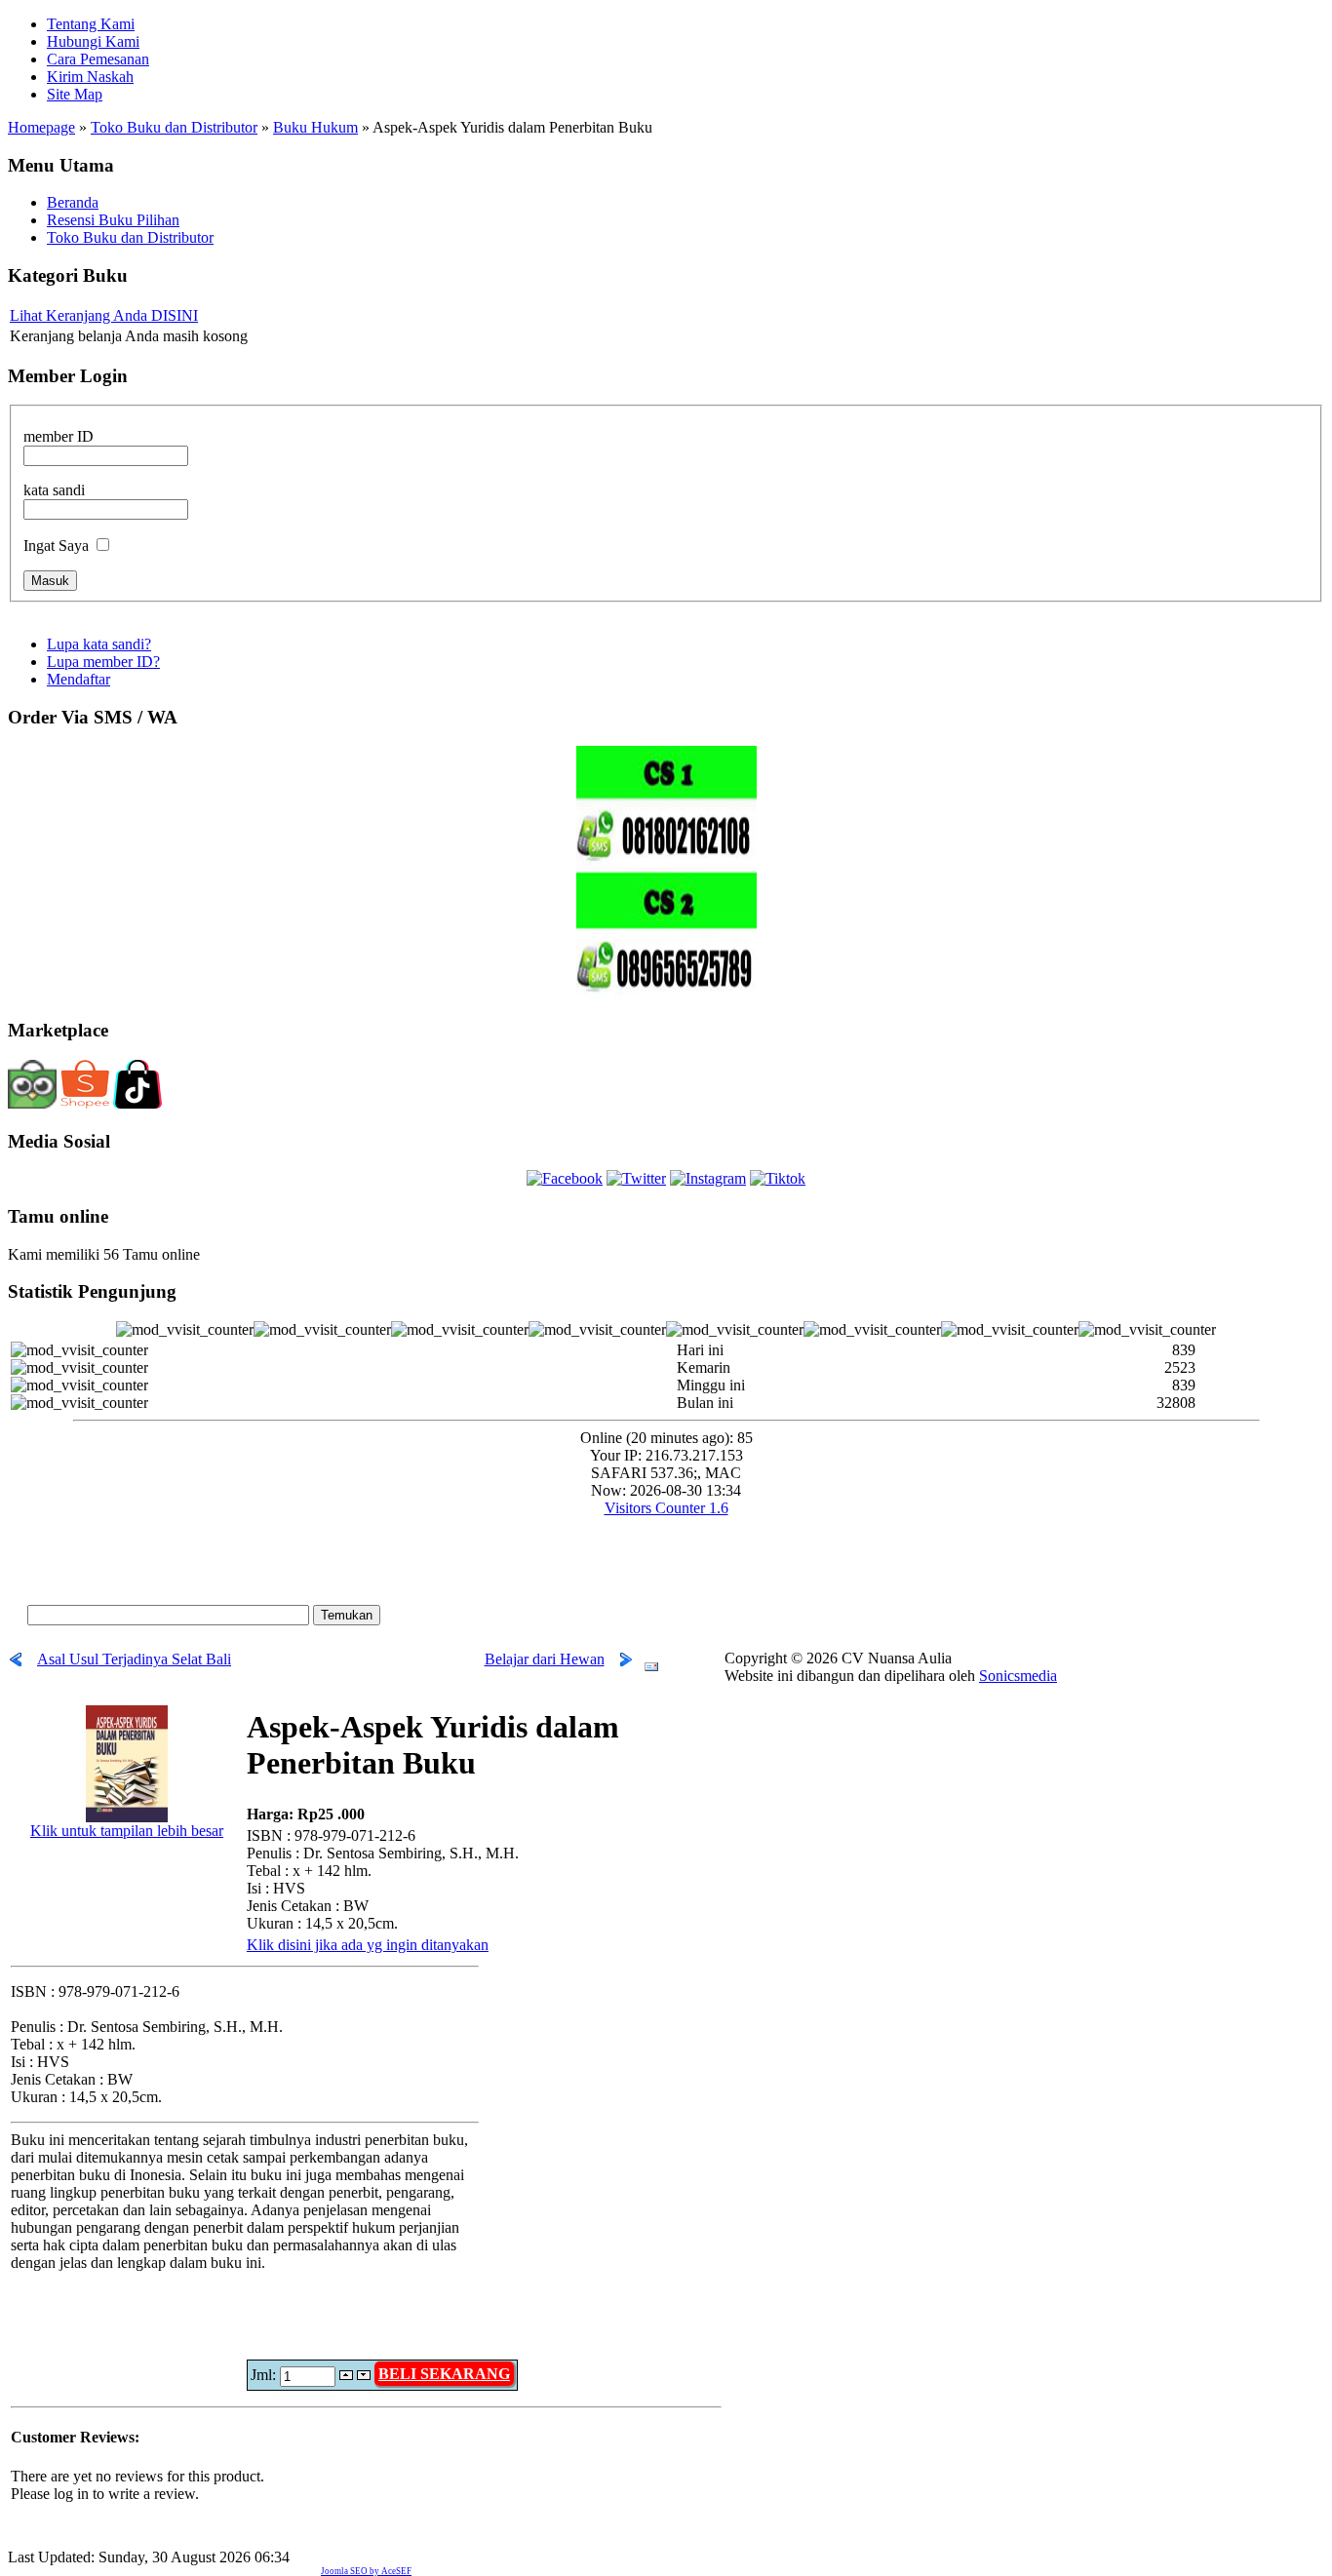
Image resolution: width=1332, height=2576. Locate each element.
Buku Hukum (315, 127)
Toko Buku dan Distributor (174, 127)
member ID (59, 436)
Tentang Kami (91, 24)
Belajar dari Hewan (545, 1659)
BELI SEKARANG (444, 2374)
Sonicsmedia (1018, 1676)
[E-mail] (651, 1662)
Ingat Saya (56, 546)
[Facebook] (565, 1178)
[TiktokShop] (137, 1105)
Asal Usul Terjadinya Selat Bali (134, 1659)
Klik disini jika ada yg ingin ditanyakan (368, 1945)
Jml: (265, 2375)
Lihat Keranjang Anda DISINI (104, 315)
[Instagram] (708, 1178)
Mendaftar (78, 679)
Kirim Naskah (90, 77)
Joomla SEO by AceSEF (366, 2571)
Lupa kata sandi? (99, 644)
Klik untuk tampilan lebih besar (127, 1831)
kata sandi (54, 490)
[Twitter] (636, 1178)
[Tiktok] (778, 1178)
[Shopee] (85, 1105)
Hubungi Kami (93, 41)
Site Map (75, 94)
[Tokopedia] (32, 1103)
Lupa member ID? (103, 662)
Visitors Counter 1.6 (666, 1508)
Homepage (41, 127)
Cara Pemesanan (98, 59)
